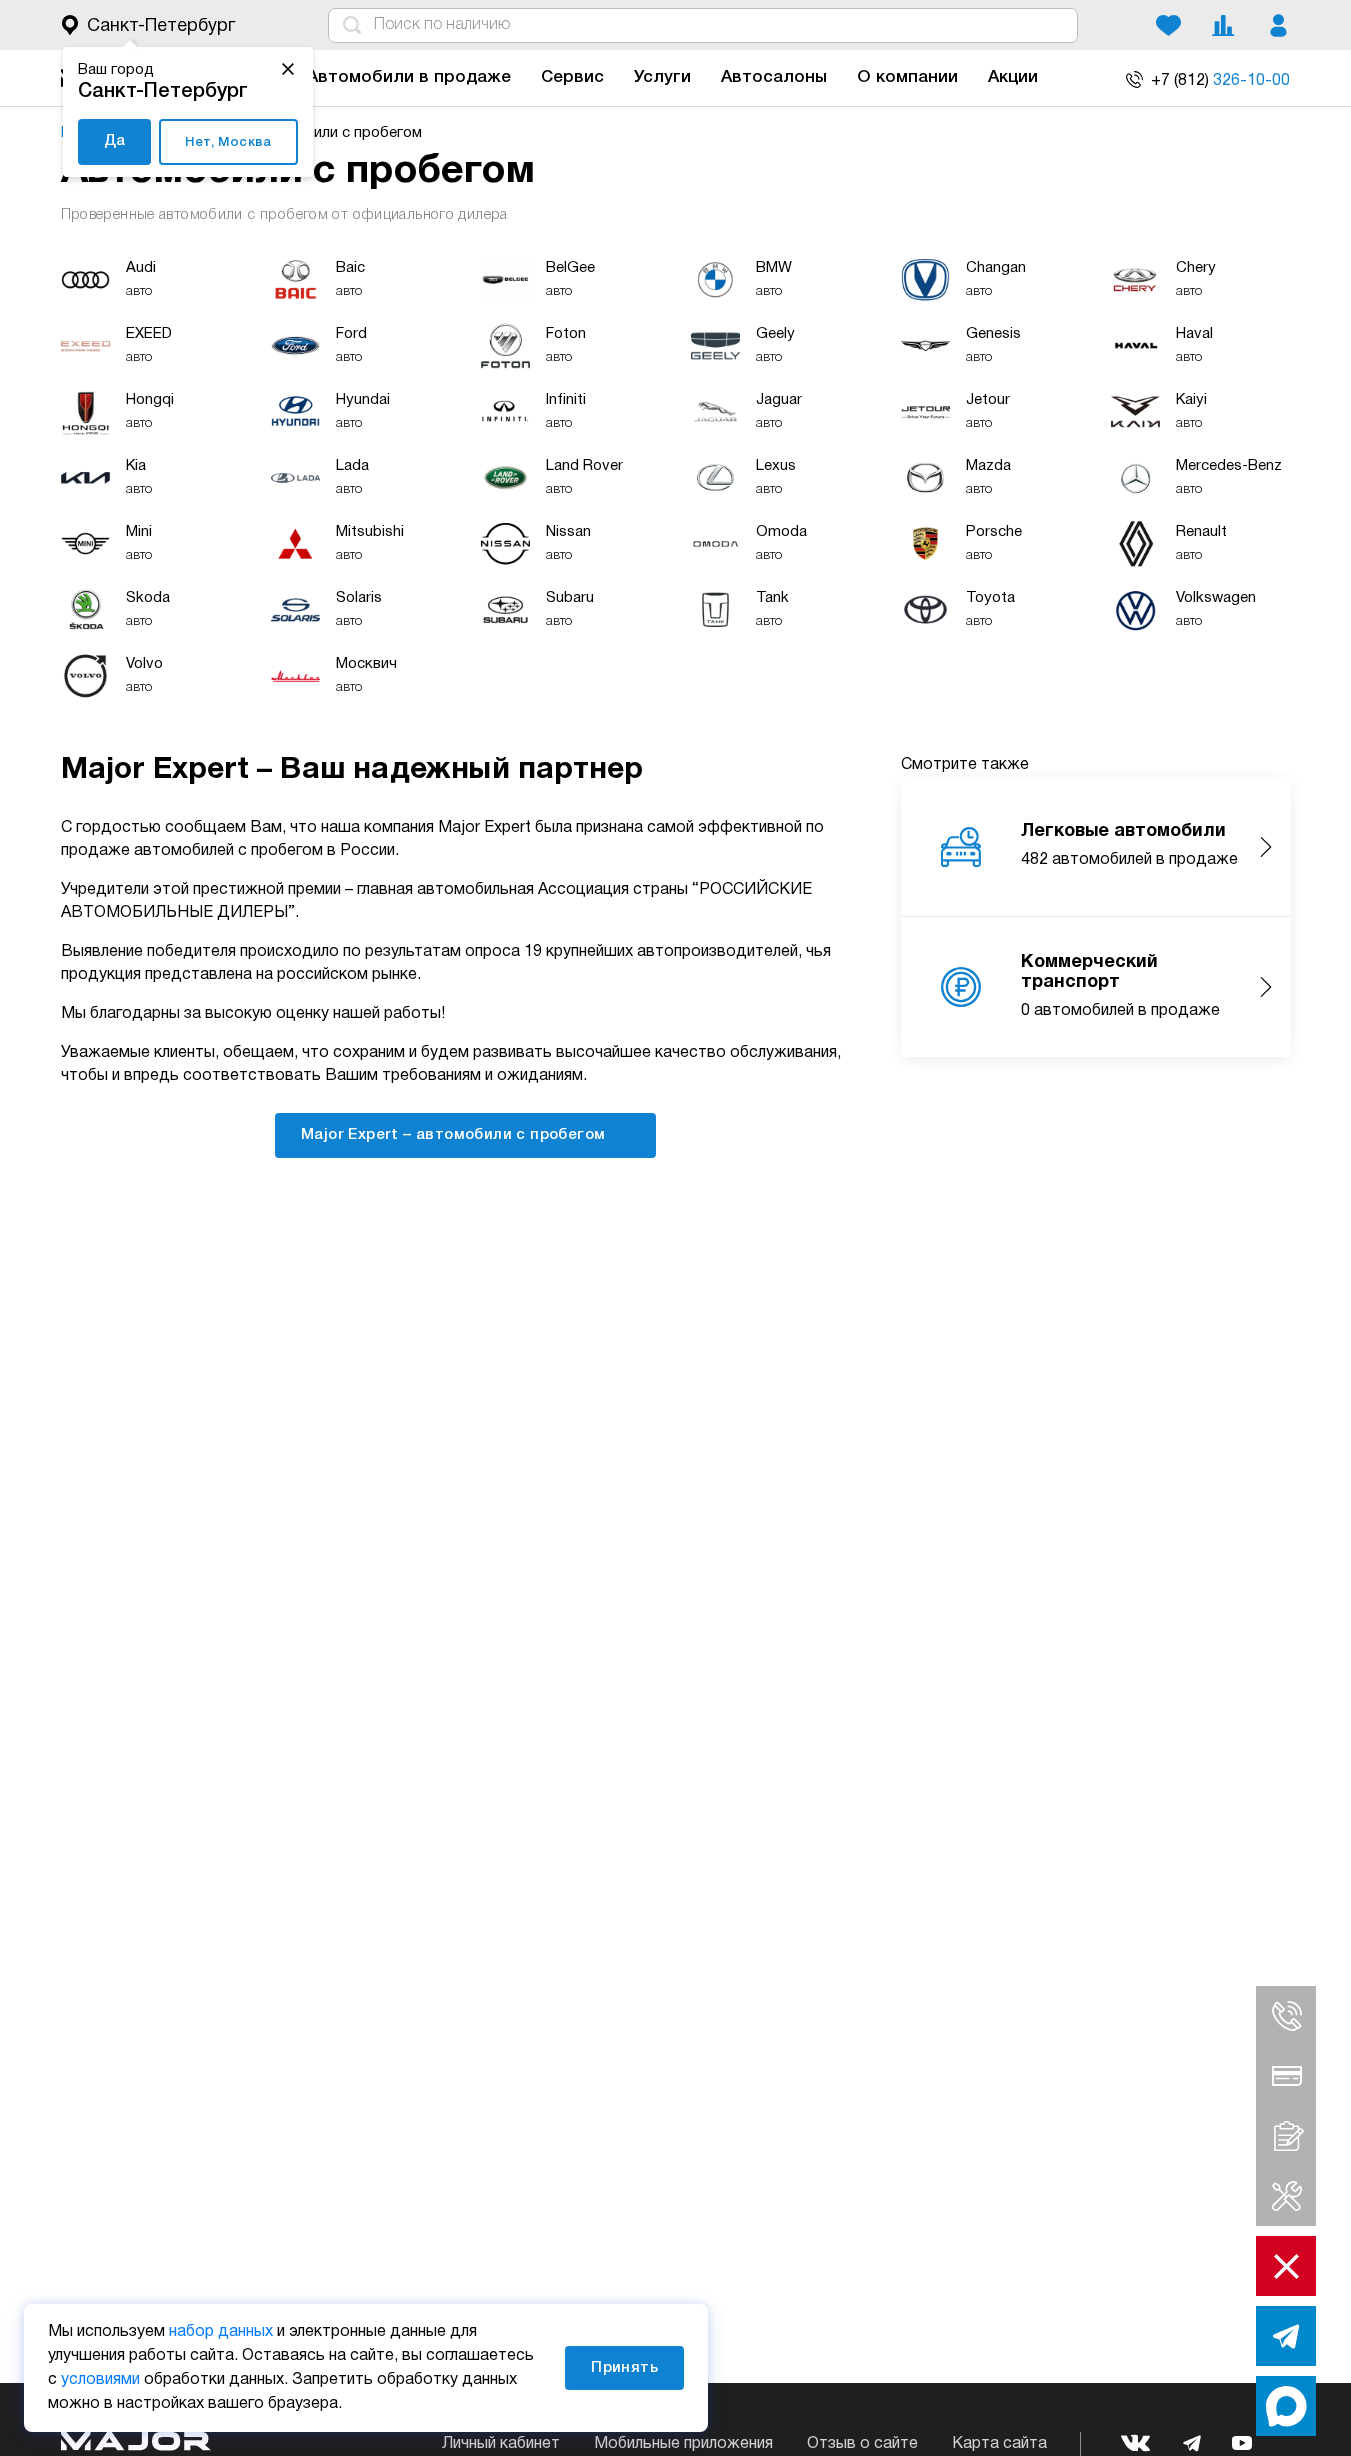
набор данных (221, 2332)
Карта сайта (999, 2444)
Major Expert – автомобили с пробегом (455, 1135)
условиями (100, 2380)
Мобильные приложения (683, 2444)
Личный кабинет (501, 2444)
